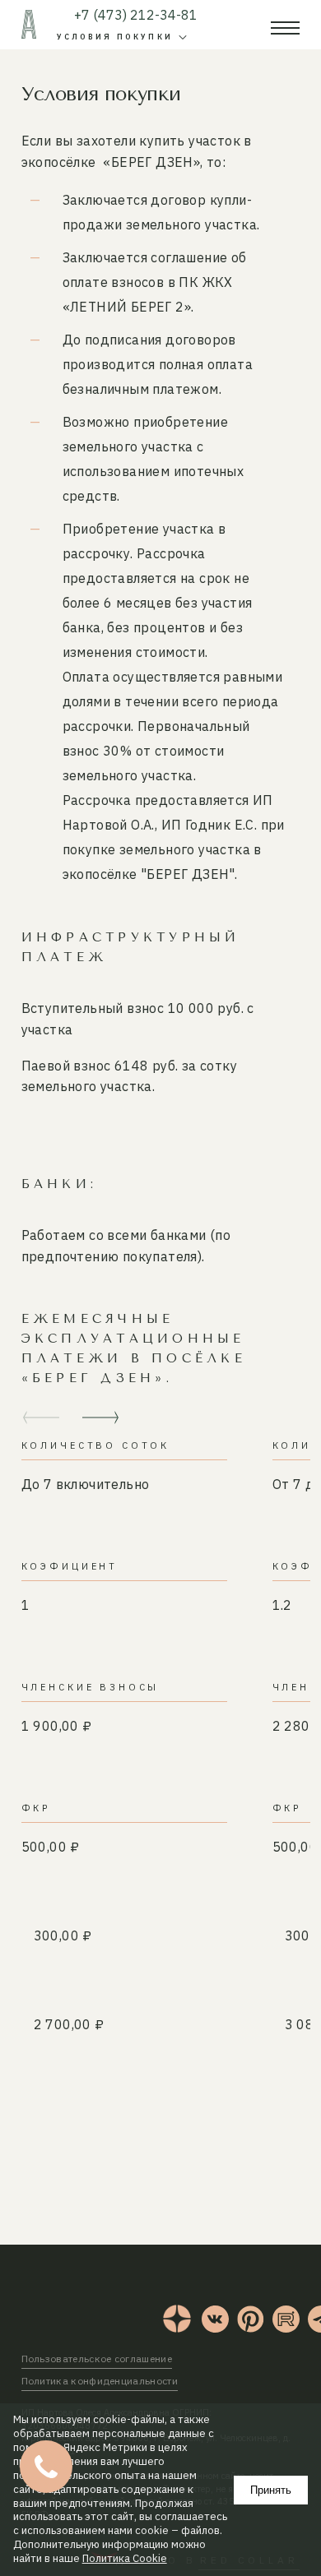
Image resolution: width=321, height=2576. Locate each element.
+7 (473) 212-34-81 (136, 15)
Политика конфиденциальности (100, 2381)
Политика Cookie (125, 2559)
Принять (271, 2490)
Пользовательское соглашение (97, 2359)
